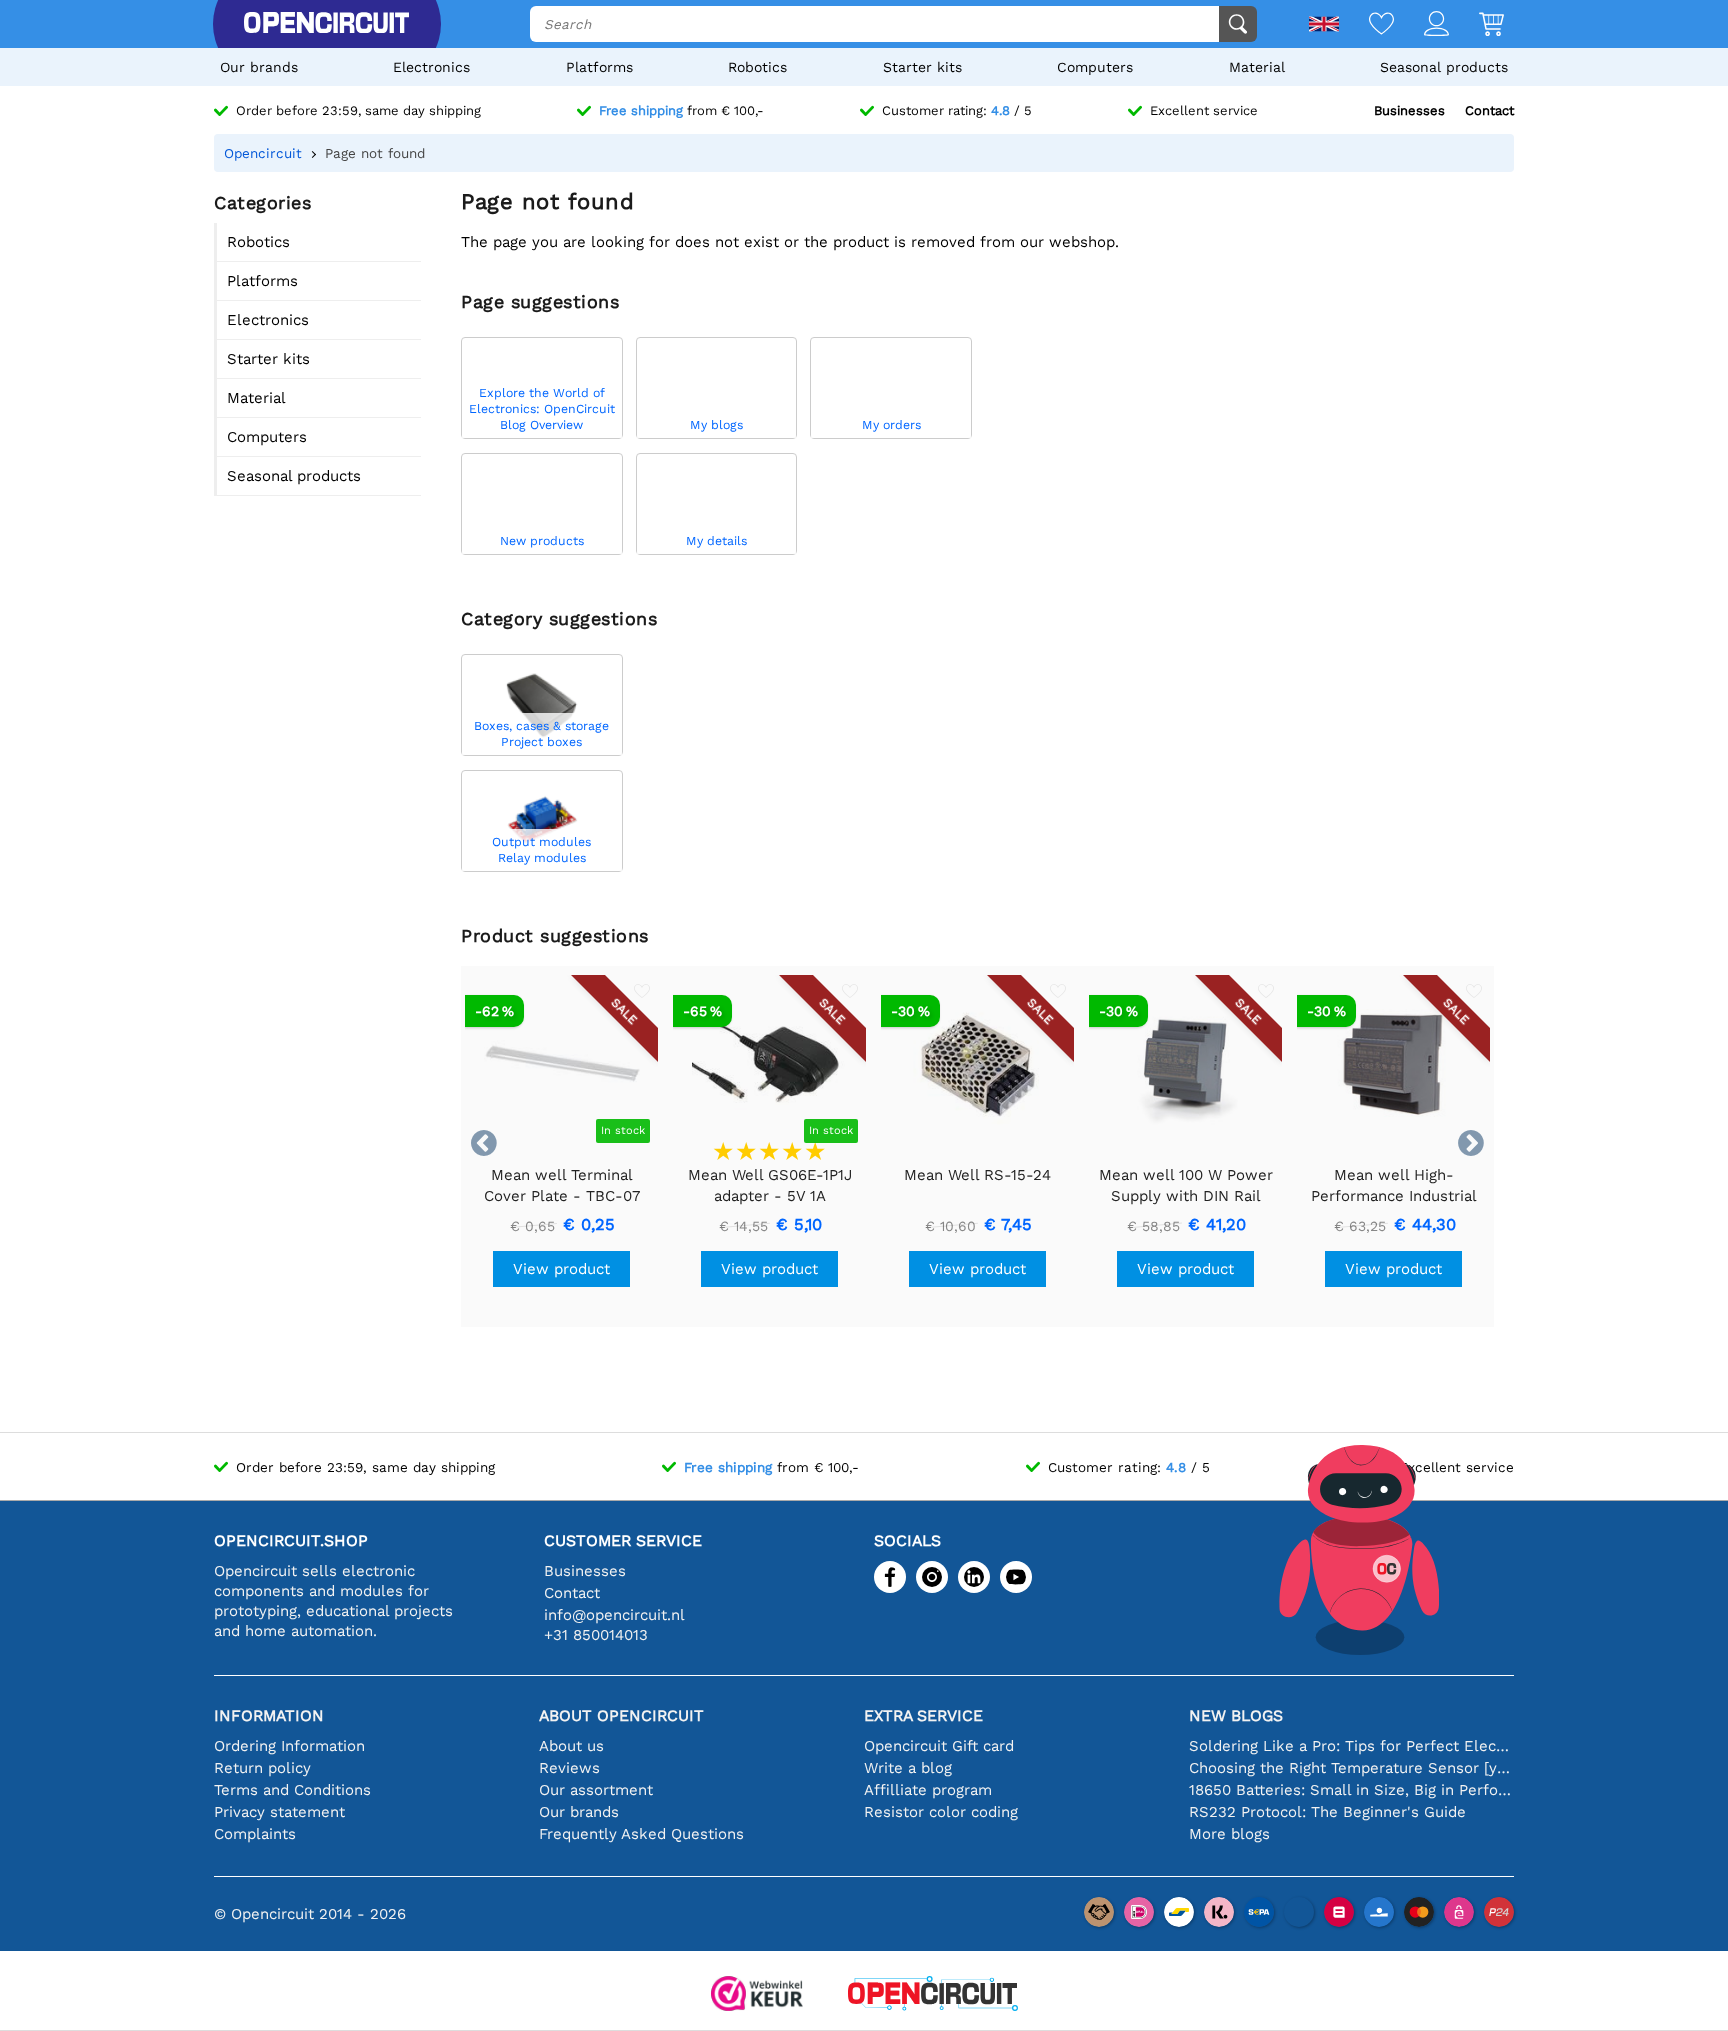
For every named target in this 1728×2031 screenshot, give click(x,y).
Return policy (262, 1768)
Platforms (599, 67)
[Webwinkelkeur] (757, 1995)
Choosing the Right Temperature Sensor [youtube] (1351, 1768)
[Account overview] (1421, 25)
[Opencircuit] (326, 24)
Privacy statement (279, 1812)
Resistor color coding (941, 1812)
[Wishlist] (1366, 25)
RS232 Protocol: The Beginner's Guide (1327, 1812)
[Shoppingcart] (1476, 25)
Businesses (1409, 110)
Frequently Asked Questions (641, 1834)
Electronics (431, 67)
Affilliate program (928, 1790)
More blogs (1229, 1834)
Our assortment (596, 1790)
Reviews (569, 1768)
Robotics (757, 67)
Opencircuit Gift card (939, 1746)
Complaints (255, 1834)
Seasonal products (1444, 67)
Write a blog (908, 1768)
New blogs (1236, 1715)
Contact (1489, 110)
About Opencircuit (621, 1715)
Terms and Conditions (292, 1790)
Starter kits (922, 67)
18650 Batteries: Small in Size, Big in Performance (1351, 1790)
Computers (1095, 67)
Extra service (923, 1715)
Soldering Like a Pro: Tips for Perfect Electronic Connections (1351, 1746)
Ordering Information (289, 1746)
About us (571, 1746)
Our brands (259, 67)
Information (269, 1715)
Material (1257, 67)
